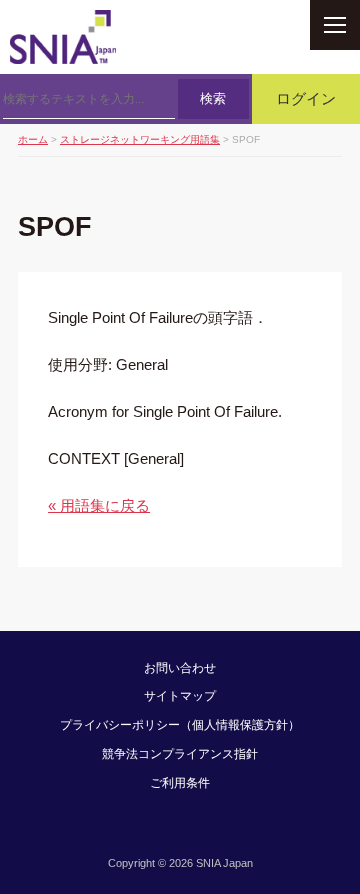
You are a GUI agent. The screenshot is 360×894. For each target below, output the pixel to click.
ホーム (33, 139)
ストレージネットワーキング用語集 (140, 139)
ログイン (306, 99)
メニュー (335, 25)
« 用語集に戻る (99, 505)
